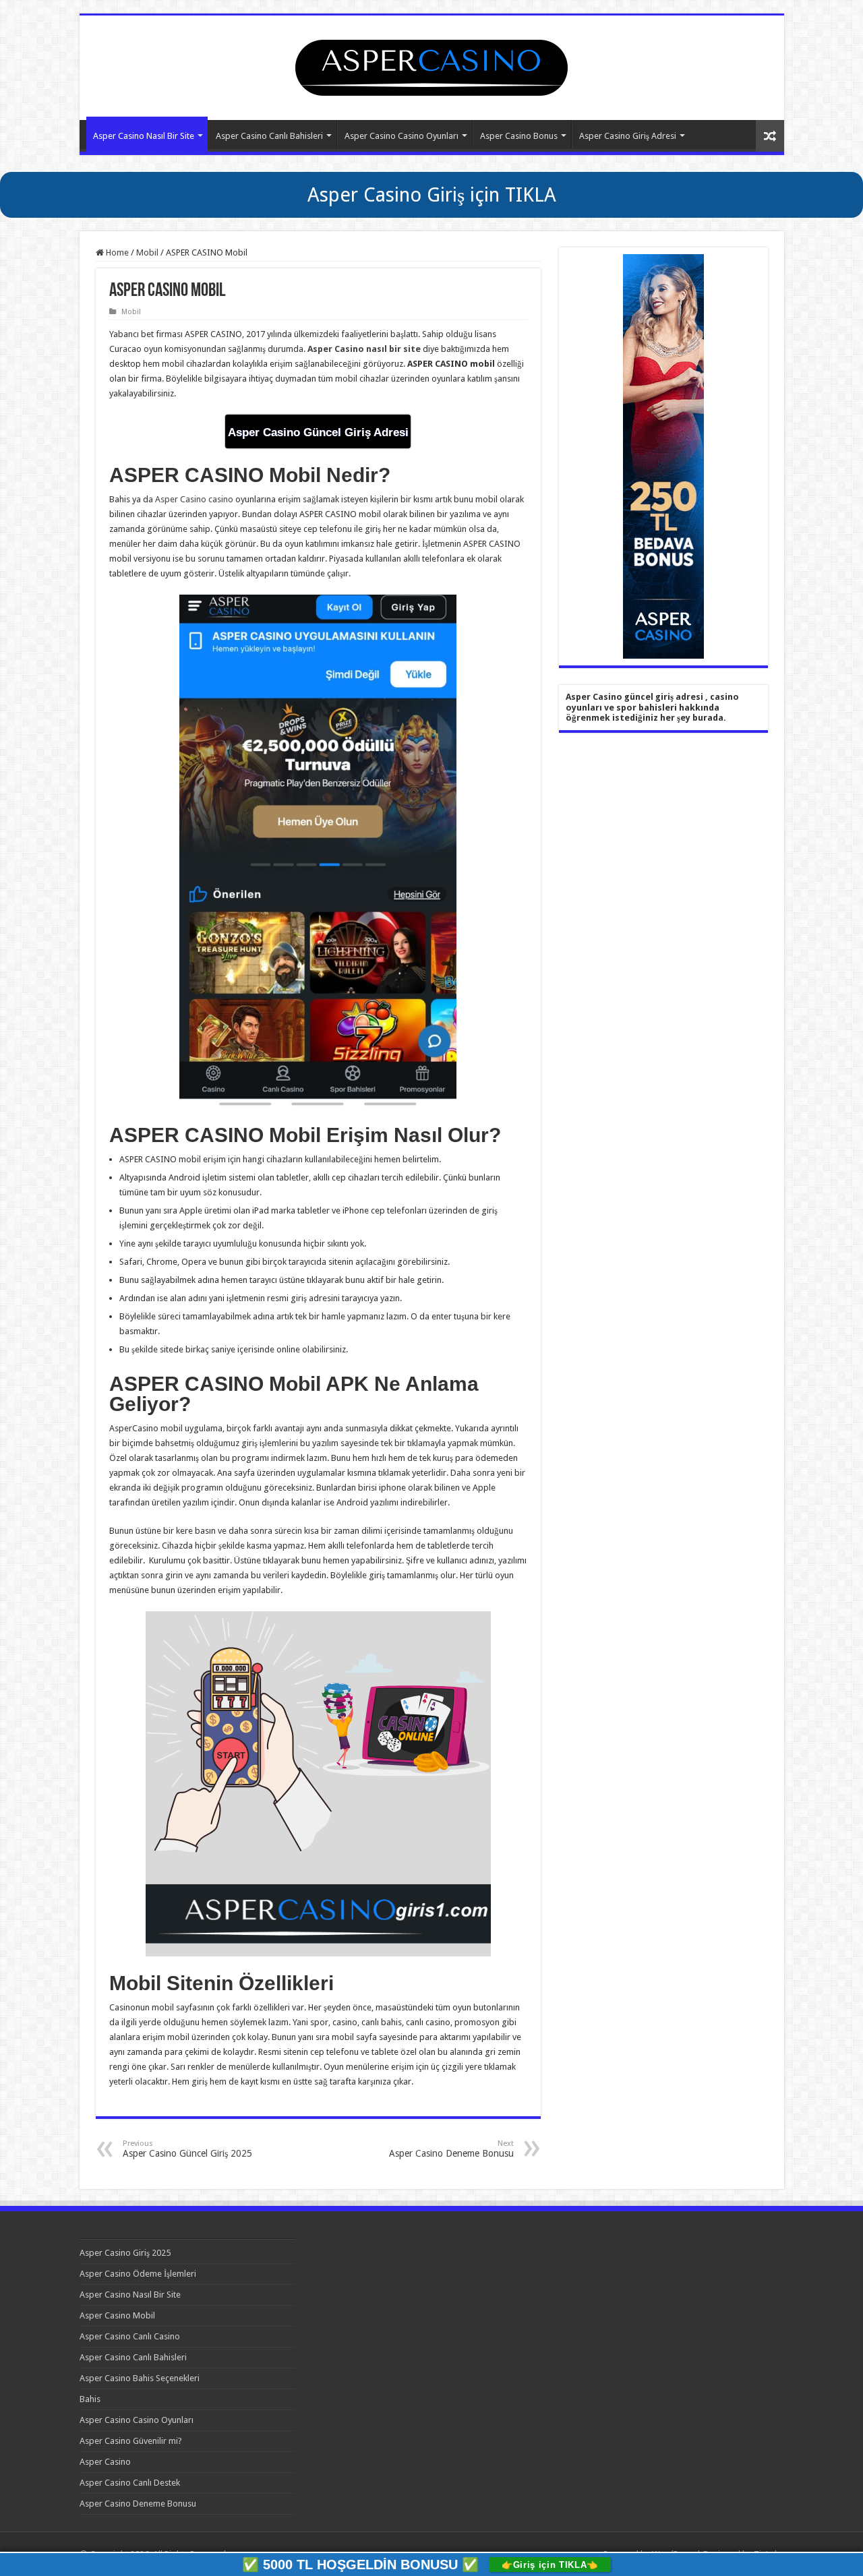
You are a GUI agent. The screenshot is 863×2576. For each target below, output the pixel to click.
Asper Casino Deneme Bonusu (451, 2149)
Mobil (147, 252)
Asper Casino (105, 2462)
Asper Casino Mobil (117, 2315)
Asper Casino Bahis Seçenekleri (140, 2378)
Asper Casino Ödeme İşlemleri (138, 2274)
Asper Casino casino (194, 499)
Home (116, 252)
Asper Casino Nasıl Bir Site (144, 136)
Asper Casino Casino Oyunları (401, 136)
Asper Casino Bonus (519, 136)
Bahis (90, 2399)
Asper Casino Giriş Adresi (628, 136)
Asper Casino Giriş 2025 (125, 2253)
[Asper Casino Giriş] (431, 65)
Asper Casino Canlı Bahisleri (269, 136)
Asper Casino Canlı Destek (130, 2483)
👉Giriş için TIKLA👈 (550, 2565)
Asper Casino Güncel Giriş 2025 (187, 2149)
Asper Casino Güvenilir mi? (131, 2441)
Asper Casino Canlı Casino (130, 2336)
